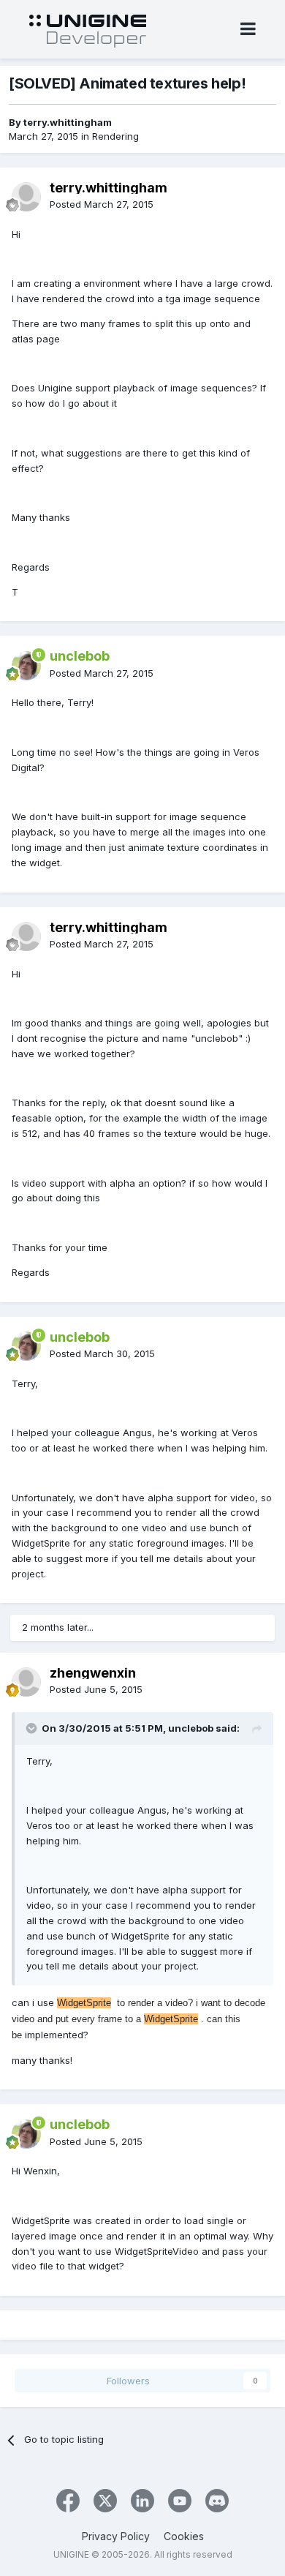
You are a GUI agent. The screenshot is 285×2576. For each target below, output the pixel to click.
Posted (102, 204)
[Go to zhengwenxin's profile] (26, 1682)
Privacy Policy (116, 2536)
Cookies (184, 2536)
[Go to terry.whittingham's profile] (26, 197)
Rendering (115, 136)
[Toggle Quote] (33, 1728)
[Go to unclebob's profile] (26, 666)
